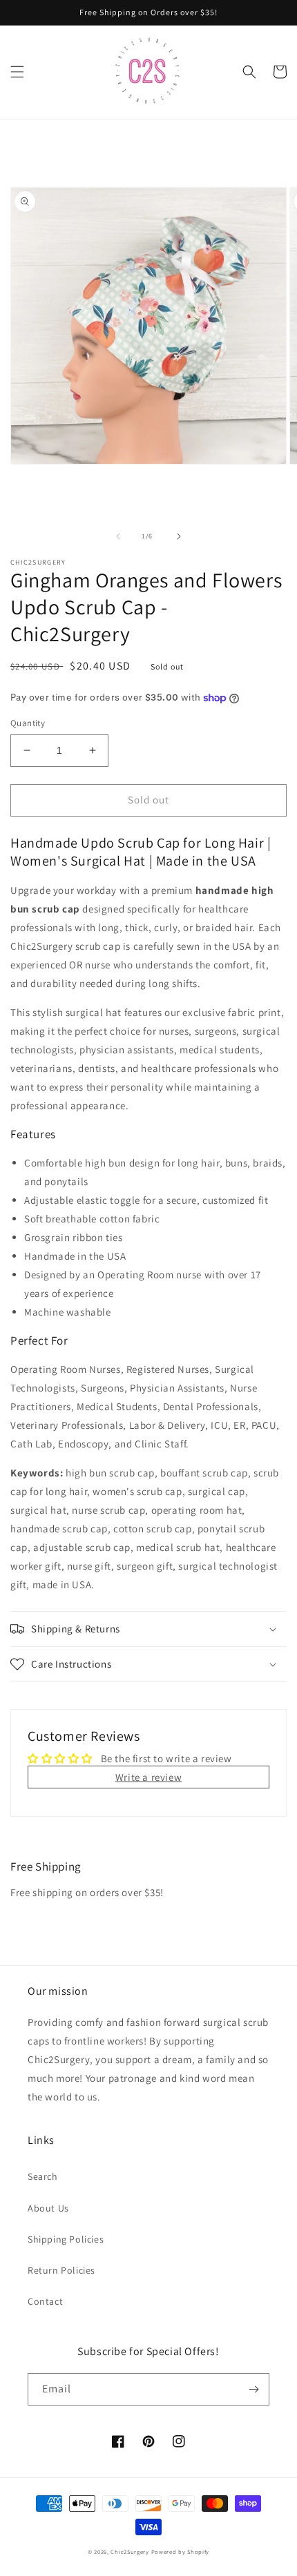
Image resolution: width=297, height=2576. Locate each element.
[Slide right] (179, 536)
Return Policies (61, 2270)
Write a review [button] (148, 1777)
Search (43, 2176)
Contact (45, 2301)
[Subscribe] (253, 2389)
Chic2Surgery (130, 2551)
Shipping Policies (66, 2239)
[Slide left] (118, 536)
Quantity (28, 723)
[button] (17, 72)
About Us (48, 2208)
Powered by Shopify (181, 2551)
